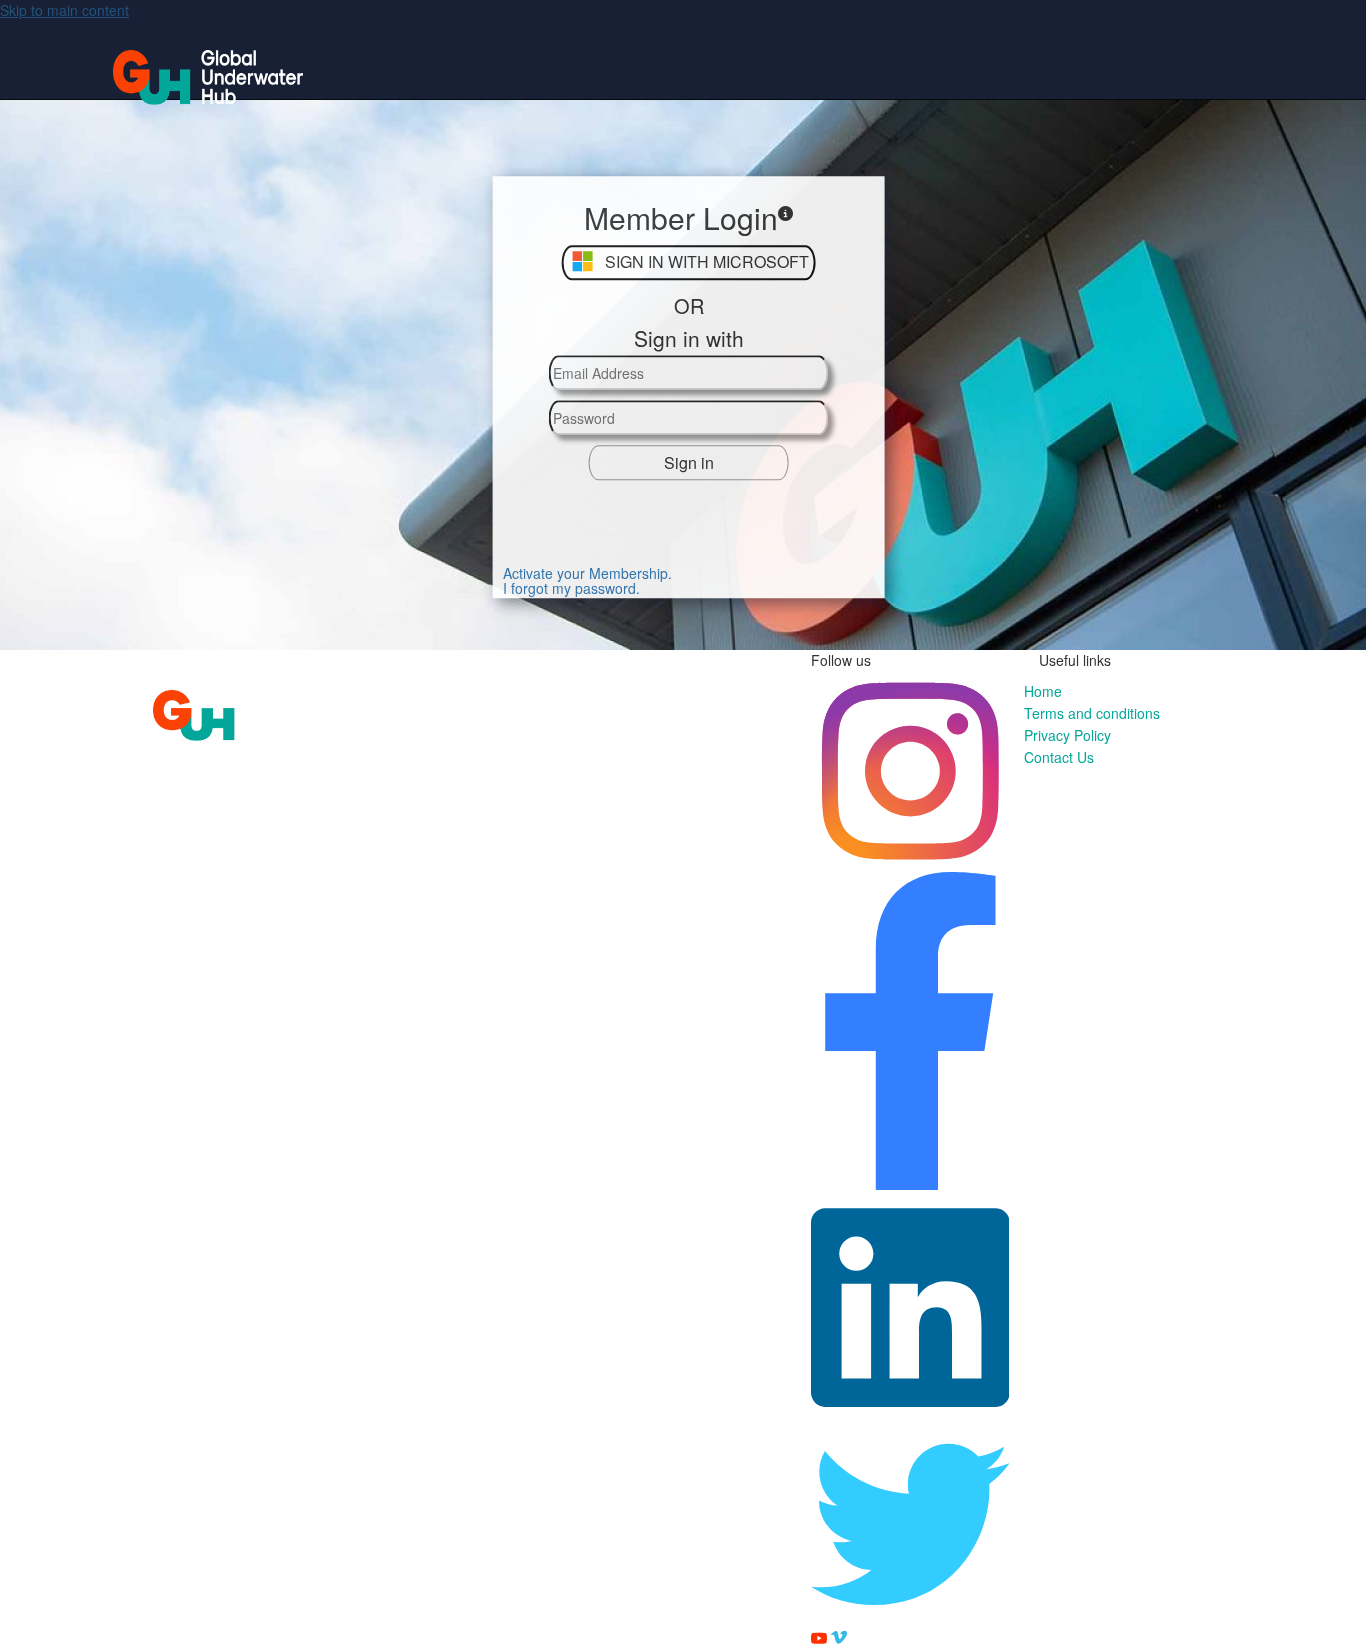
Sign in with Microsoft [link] (707, 262)
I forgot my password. (571, 589)
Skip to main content (64, 10)
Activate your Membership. (587, 574)
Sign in (689, 462)
